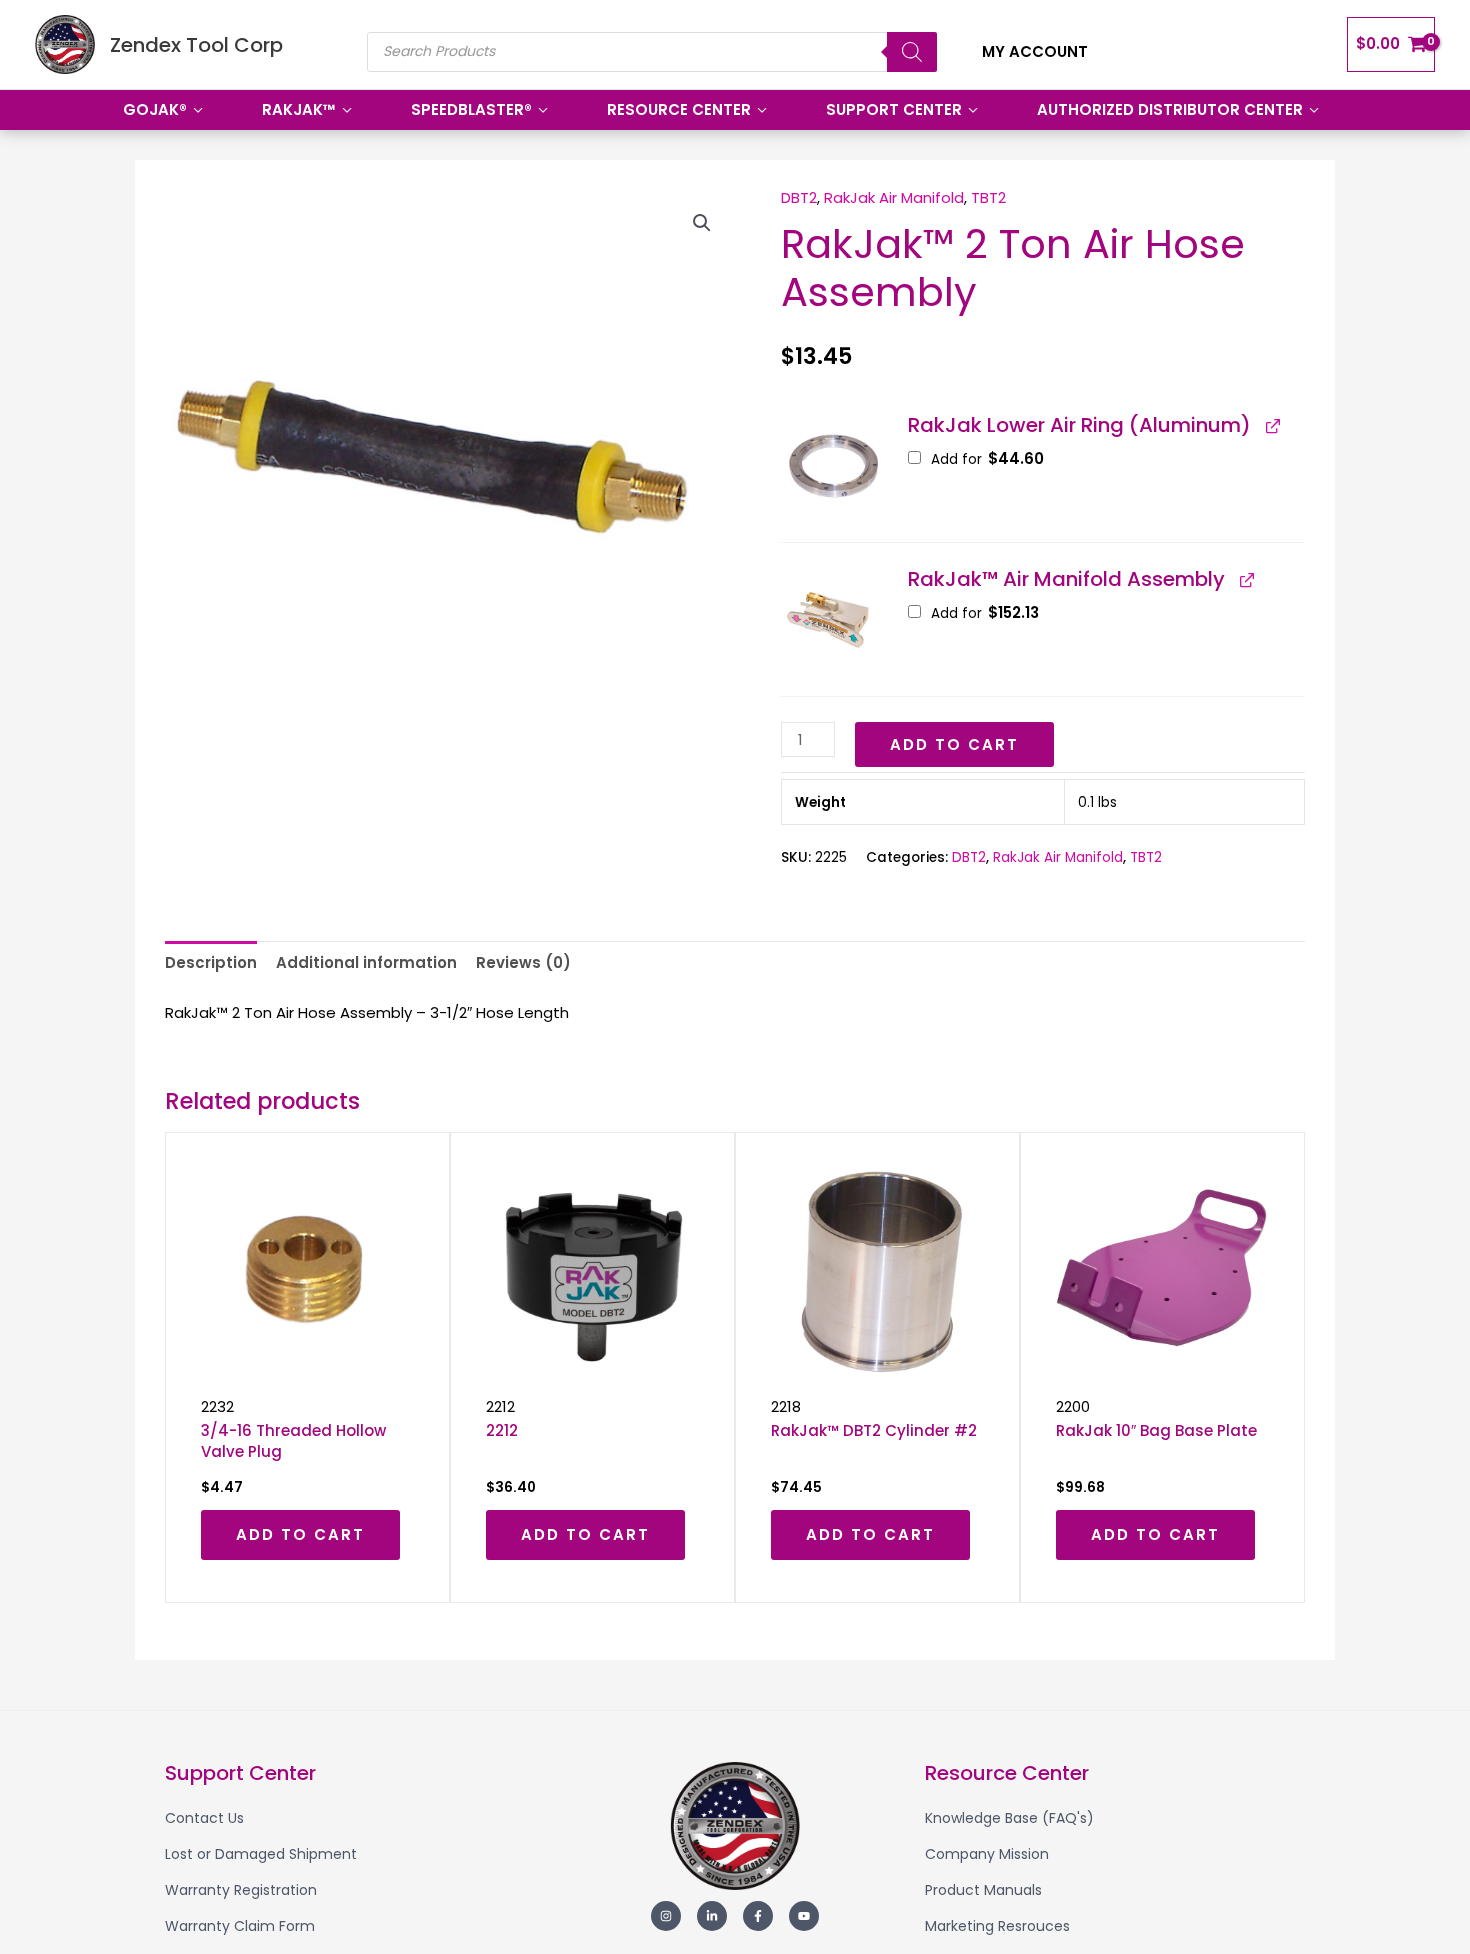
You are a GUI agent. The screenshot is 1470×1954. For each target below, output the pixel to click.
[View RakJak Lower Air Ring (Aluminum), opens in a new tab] (1272, 425)
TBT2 (988, 197)
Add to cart (954, 744)
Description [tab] (211, 962)
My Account (1035, 51)
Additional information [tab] (366, 962)
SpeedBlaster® (471, 109)
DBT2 (799, 197)
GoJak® (155, 109)
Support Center (894, 109)
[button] (702, 223)
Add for (985, 459)
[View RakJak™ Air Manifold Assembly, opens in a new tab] (1246, 579)
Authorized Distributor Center (1170, 109)
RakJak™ (299, 109)
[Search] (912, 52)
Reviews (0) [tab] (523, 962)
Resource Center (679, 109)
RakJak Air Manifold (894, 197)
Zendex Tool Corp (196, 45)
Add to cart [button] (300, 1534)
